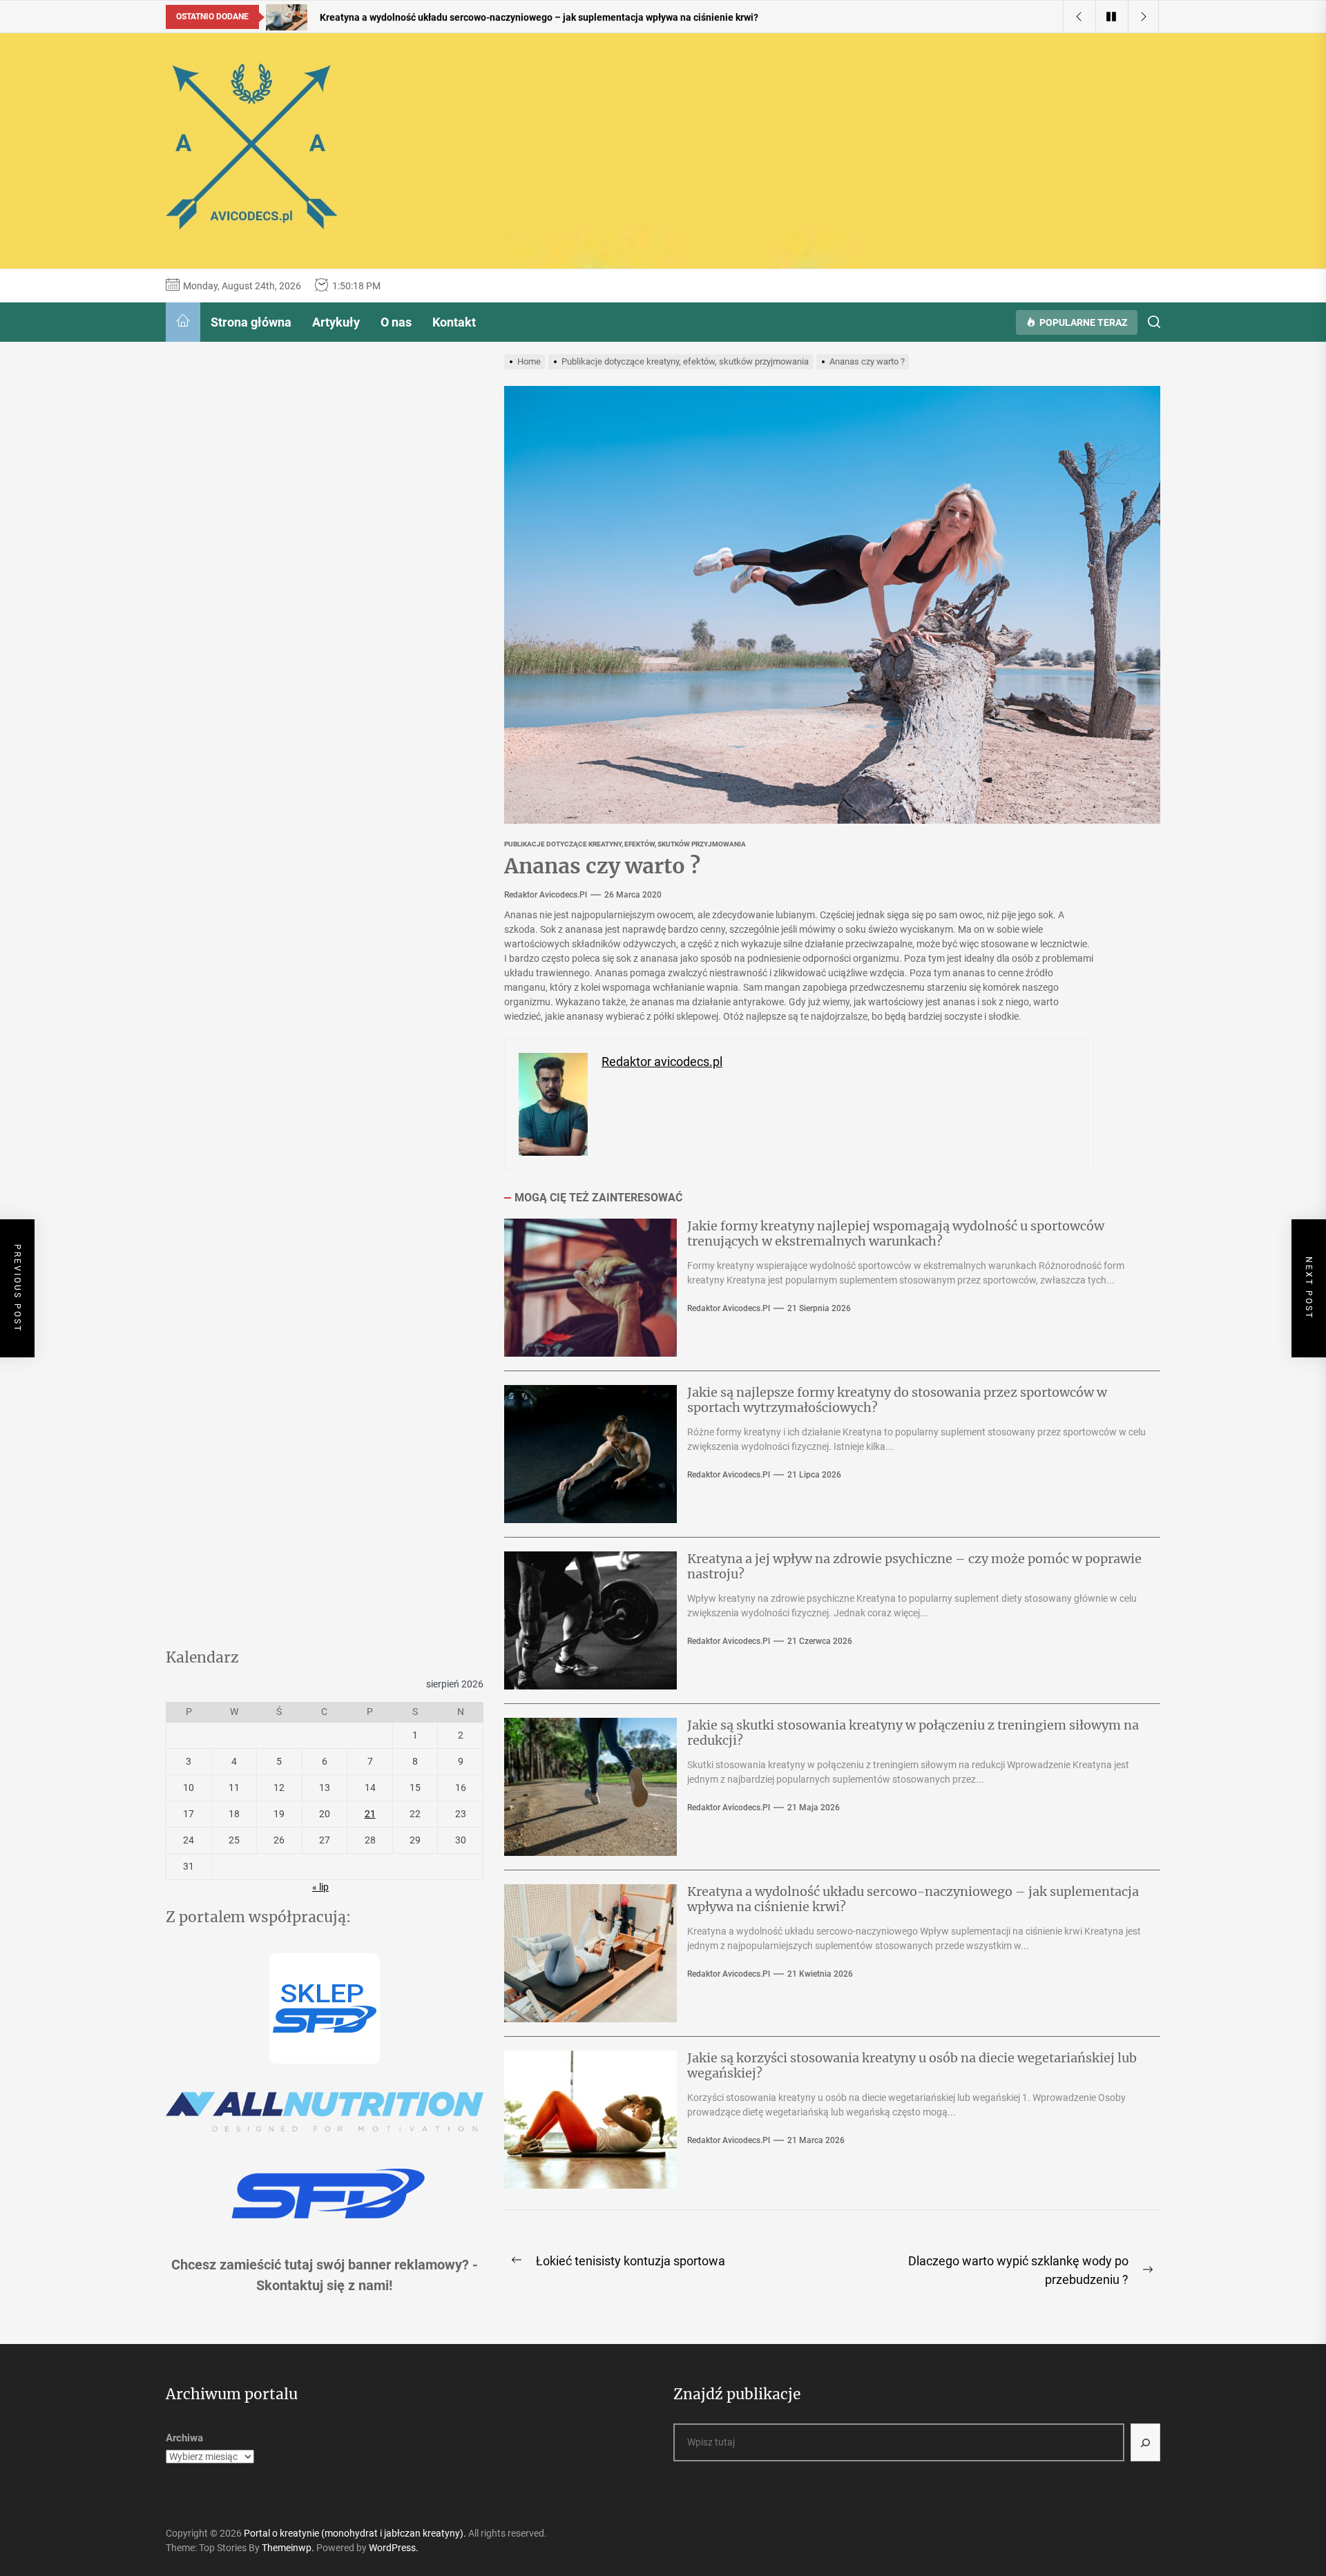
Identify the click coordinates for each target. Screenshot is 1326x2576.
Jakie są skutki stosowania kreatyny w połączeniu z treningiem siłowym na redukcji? (913, 1733)
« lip (320, 1887)
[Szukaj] (1146, 2442)
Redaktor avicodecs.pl (546, 895)
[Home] (183, 322)
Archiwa (184, 2438)
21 (370, 1814)
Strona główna (251, 322)
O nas (396, 322)
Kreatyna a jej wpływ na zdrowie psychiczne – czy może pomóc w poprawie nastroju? (914, 1566)
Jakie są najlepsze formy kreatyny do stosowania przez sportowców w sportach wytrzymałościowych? (897, 1400)
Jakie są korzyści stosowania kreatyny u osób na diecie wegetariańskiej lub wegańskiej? (912, 2065)
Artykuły (336, 322)
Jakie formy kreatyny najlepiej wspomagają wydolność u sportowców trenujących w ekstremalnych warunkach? (896, 1233)
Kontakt (454, 322)
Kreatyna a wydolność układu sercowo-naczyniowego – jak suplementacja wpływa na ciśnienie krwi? (913, 1899)
